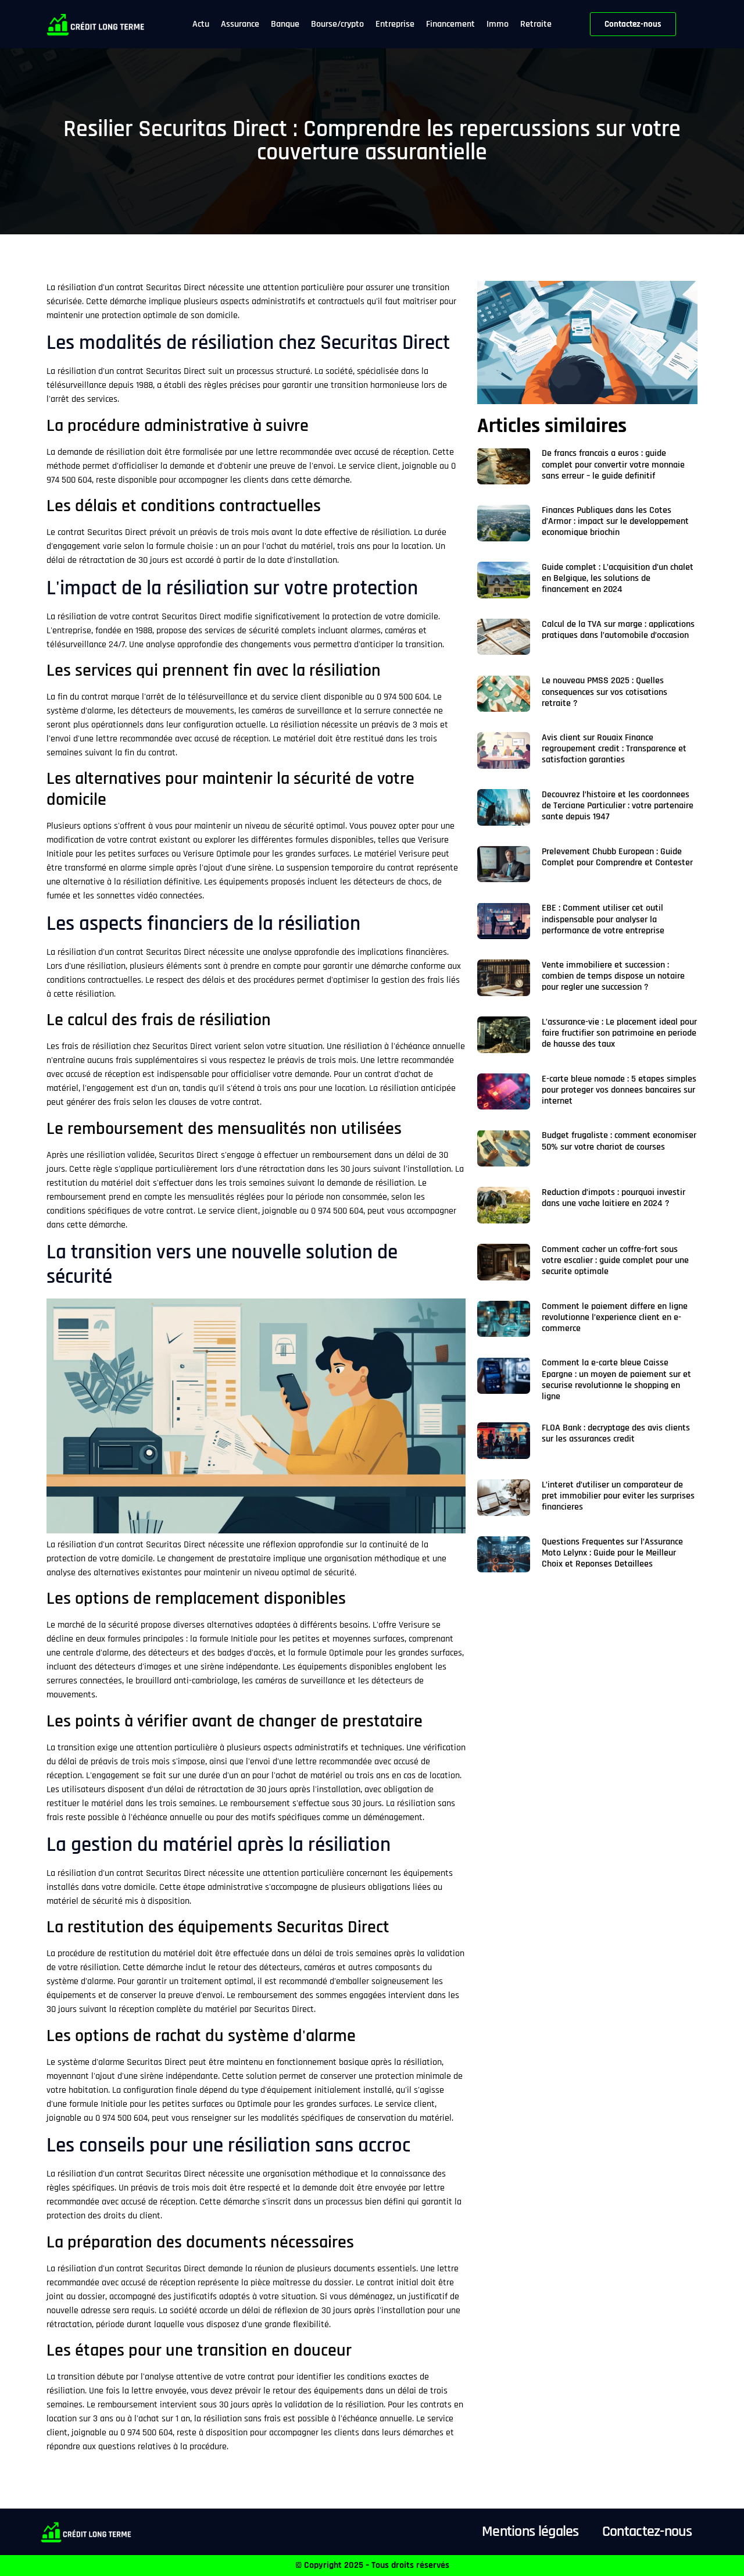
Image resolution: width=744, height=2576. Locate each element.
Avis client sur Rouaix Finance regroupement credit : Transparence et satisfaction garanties (614, 749)
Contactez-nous (647, 2532)
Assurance (240, 24)
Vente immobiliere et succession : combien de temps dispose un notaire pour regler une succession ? (613, 976)
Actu (201, 24)
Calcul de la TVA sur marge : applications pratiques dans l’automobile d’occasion (618, 630)
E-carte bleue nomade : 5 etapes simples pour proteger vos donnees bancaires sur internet (619, 1090)
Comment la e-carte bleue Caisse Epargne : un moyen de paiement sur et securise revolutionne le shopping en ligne (616, 1380)
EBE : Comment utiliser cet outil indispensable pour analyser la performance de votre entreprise (603, 919)
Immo (498, 24)
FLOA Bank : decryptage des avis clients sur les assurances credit (616, 1433)
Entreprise (395, 24)
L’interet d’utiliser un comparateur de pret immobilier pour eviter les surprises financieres (618, 1496)
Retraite (536, 24)
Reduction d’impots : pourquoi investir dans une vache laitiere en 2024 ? (614, 1198)
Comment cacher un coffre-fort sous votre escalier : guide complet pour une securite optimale (615, 1260)
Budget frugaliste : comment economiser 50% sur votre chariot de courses (619, 1141)
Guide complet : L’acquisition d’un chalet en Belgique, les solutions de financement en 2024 (618, 578)
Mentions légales (530, 2532)
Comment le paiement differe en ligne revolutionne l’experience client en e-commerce (615, 1317)
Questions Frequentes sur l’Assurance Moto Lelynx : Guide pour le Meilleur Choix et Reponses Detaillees (612, 1553)
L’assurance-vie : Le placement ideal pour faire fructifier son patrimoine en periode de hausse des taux (619, 1033)
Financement (450, 24)
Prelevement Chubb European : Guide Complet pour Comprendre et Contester (617, 857)
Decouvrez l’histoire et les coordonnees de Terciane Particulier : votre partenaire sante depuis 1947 (618, 806)
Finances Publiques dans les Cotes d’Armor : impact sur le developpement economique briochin (615, 521)
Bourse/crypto (337, 24)
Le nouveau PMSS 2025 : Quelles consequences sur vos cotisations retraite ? (604, 692)
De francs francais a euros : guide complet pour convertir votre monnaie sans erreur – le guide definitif (613, 464)
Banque (285, 24)
